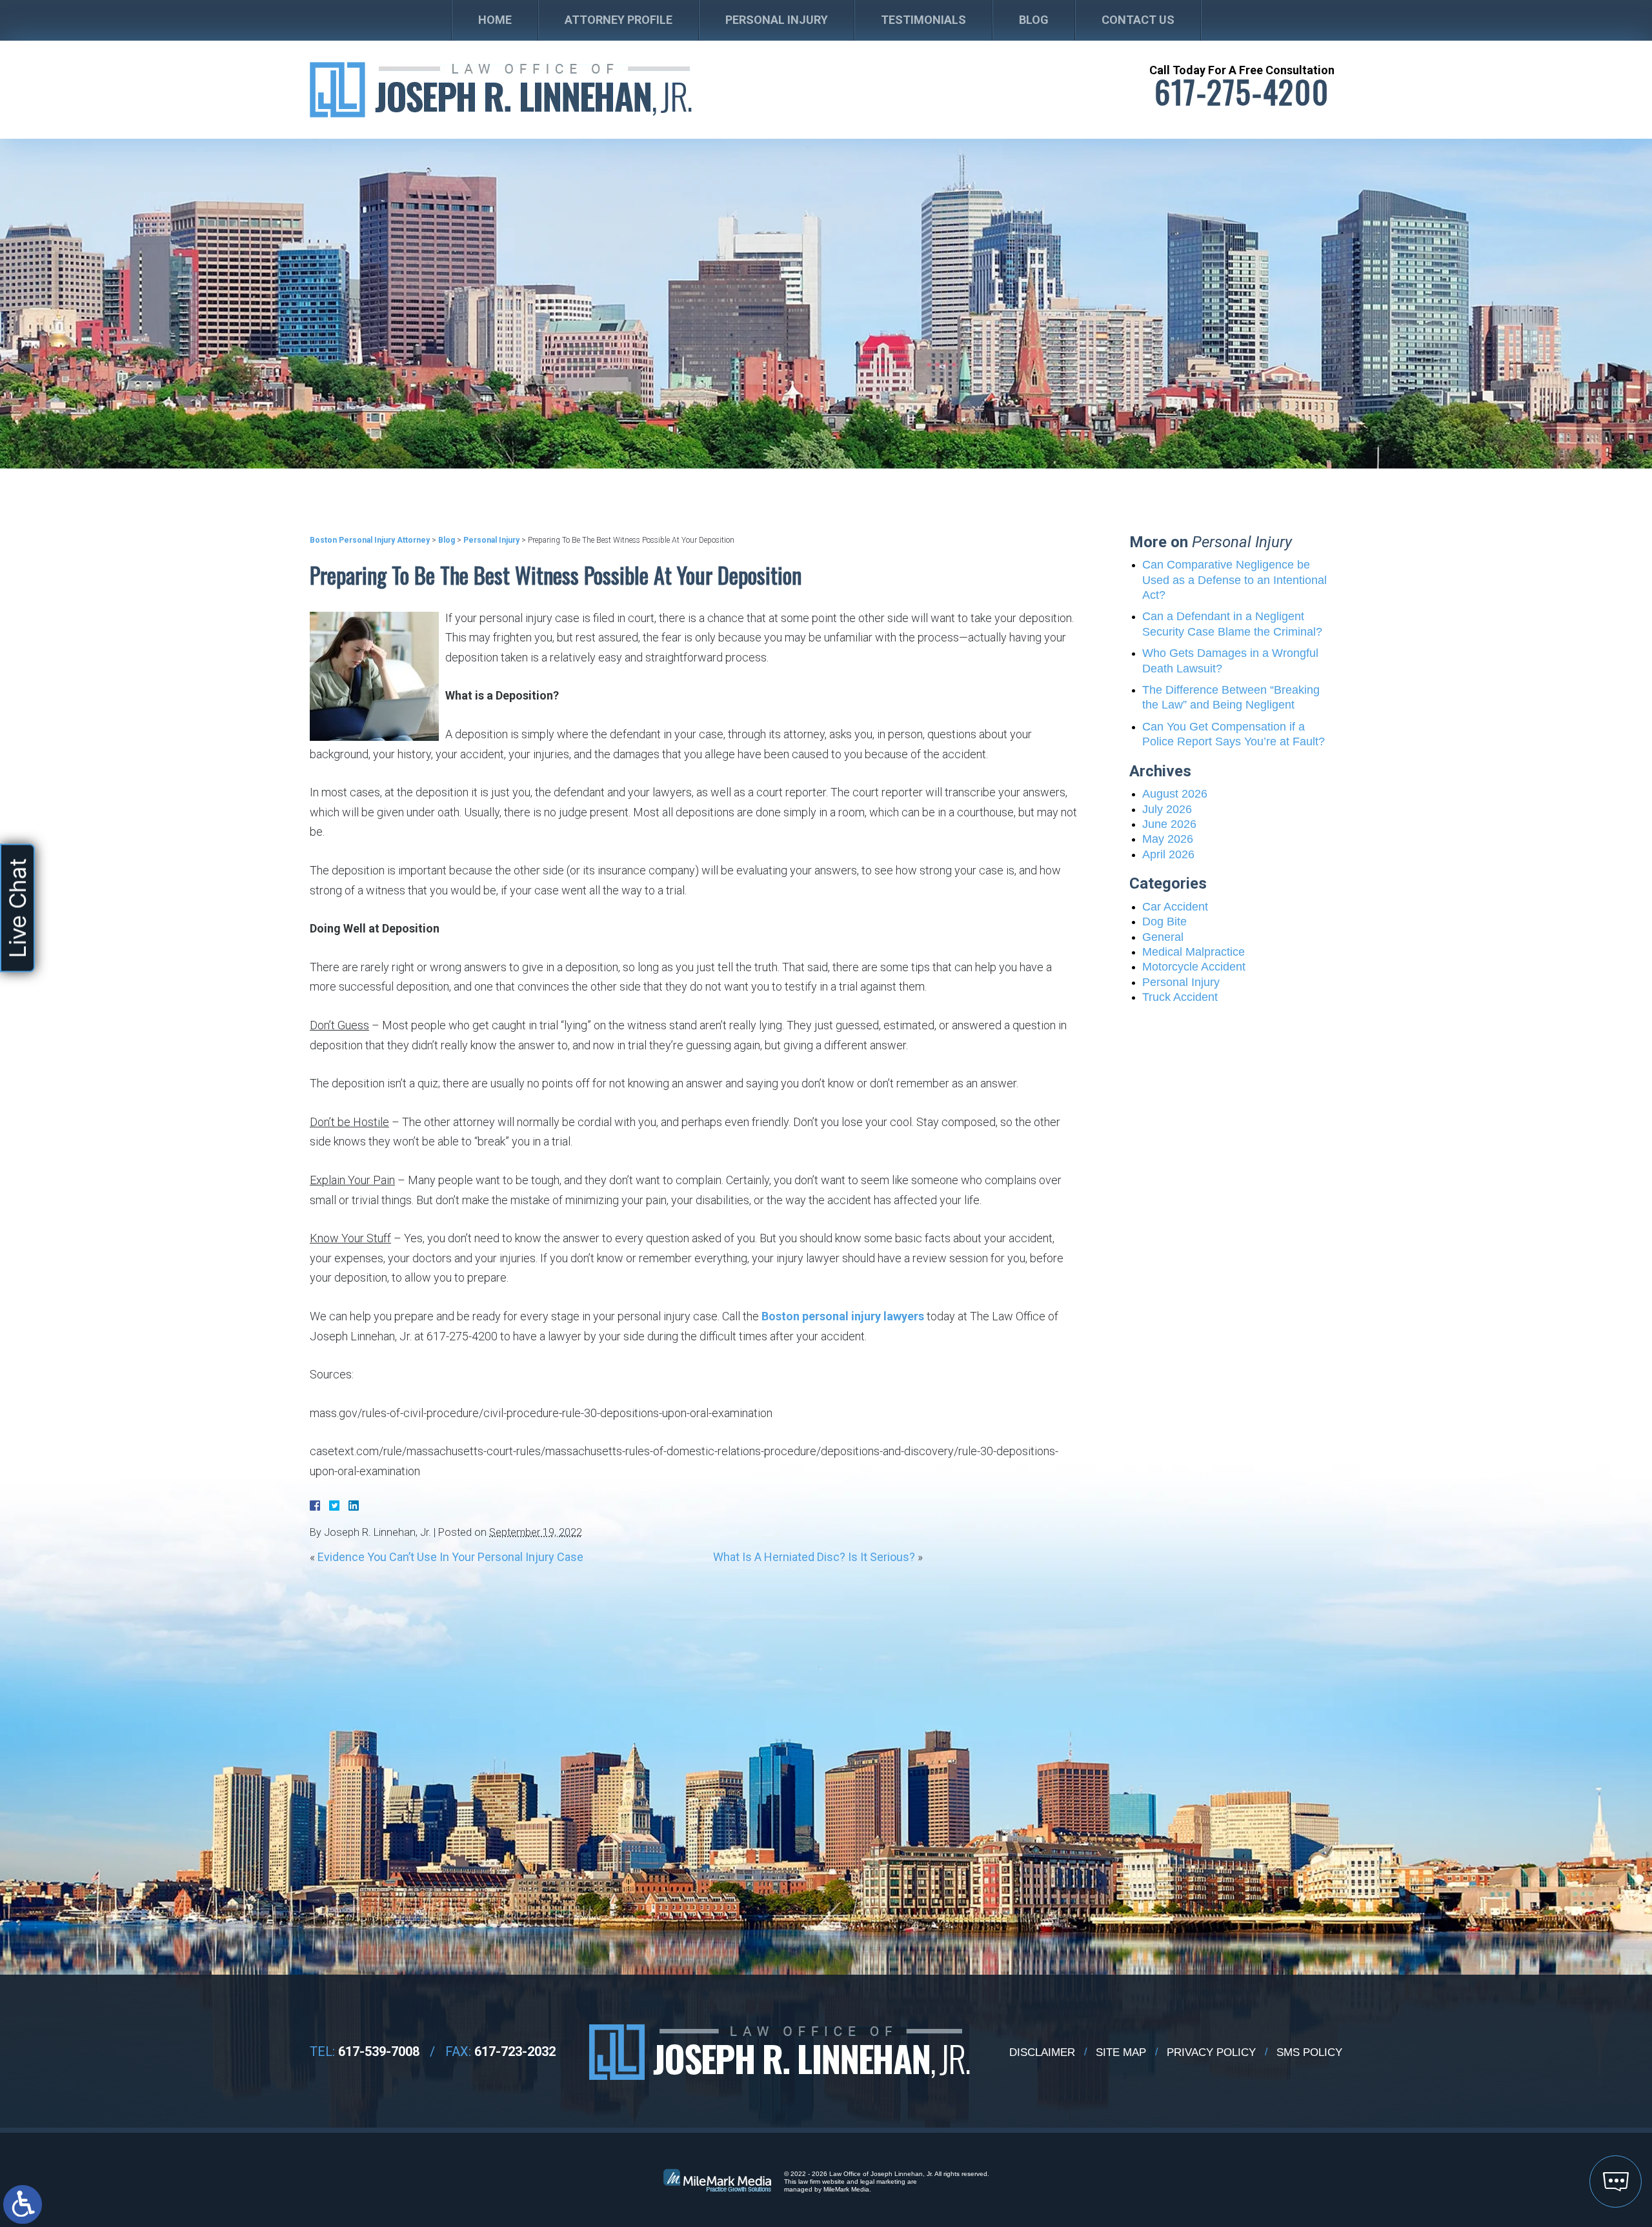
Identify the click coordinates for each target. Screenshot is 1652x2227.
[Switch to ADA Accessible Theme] (23, 2204)
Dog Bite (1164, 922)
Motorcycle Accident (1194, 967)
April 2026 (1168, 854)
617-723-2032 (515, 2051)
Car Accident (1175, 907)
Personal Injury (777, 20)
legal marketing (883, 2182)
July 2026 (1167, 809)
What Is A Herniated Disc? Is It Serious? (814, 1557)
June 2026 (1169, 824)
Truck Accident (1180, 997)
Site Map (1121, 2052)
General (1163, 937)
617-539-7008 (379, 2051)
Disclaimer (1042, 2052)
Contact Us (1138, 20)
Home (495, 20)
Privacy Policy (1211, 2052)
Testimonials (923, 20)
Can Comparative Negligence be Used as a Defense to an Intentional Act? (1234, 580)
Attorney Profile (619, 20)
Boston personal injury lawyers (843, 1316)
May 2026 (1168, 839)
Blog (1034, 20)
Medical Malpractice (1194, 952)
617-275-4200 (1242, 92)
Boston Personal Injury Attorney (370, 540)
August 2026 (1175, 794)
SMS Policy (1309, 2052)
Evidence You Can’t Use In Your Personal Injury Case (450, 1557)
